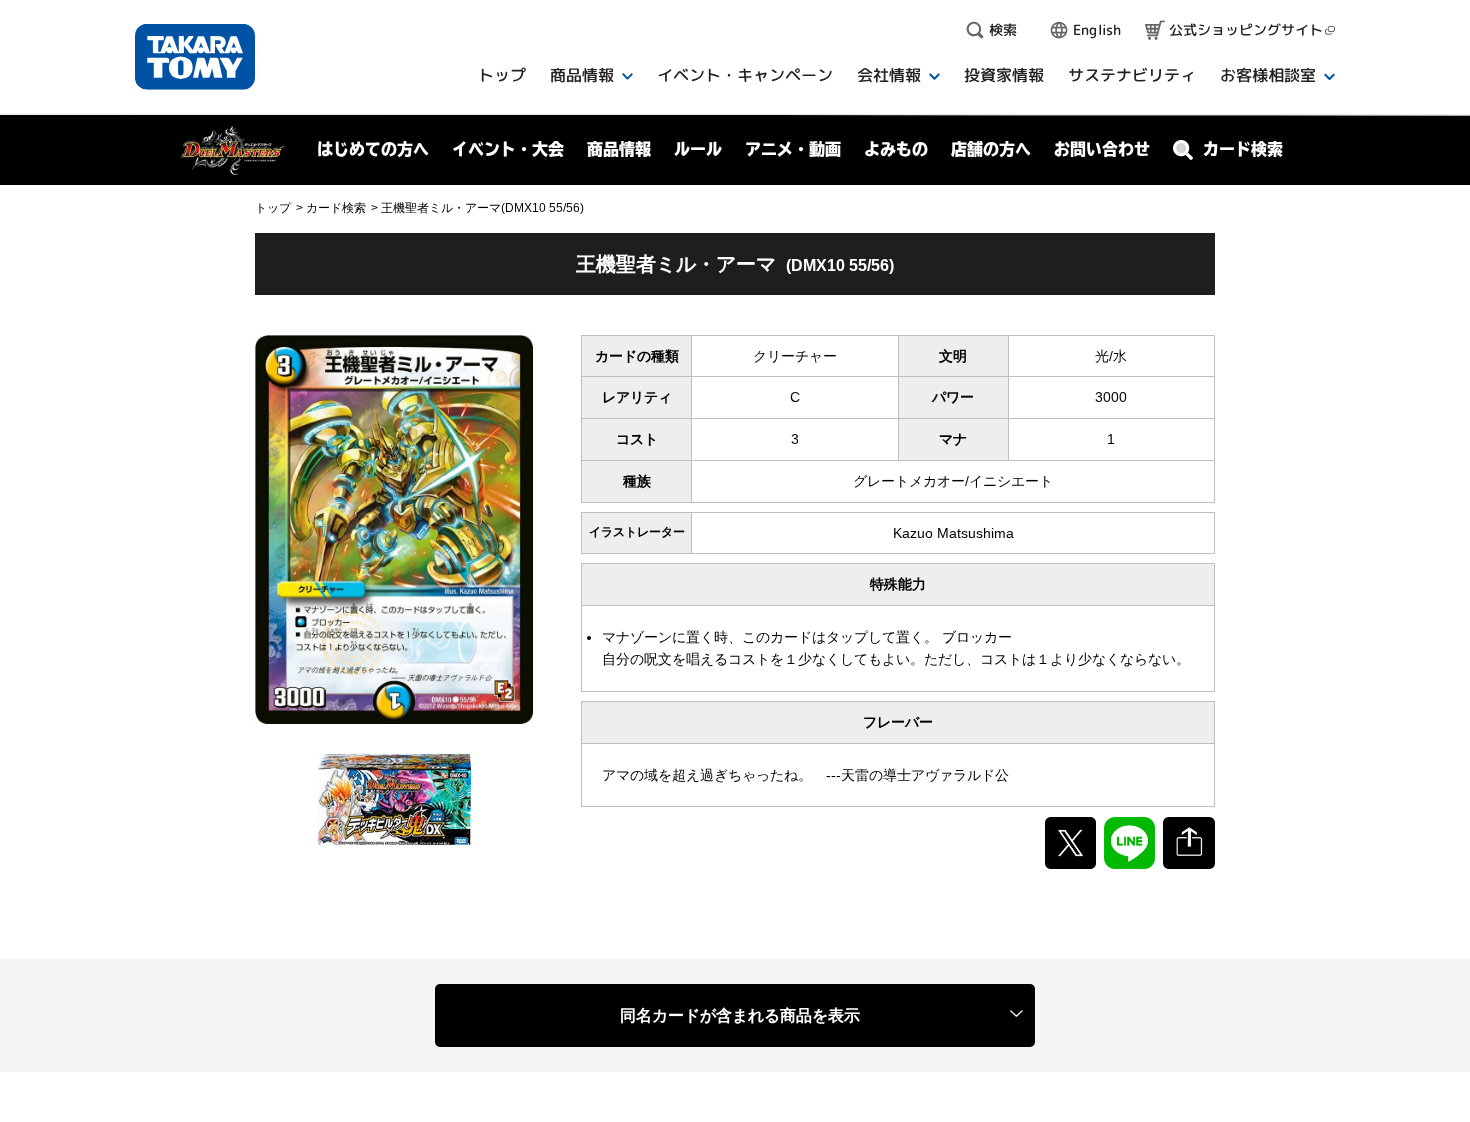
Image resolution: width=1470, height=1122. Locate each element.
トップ (273, 208)
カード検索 (336, 208)
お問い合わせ (1102, 149)
